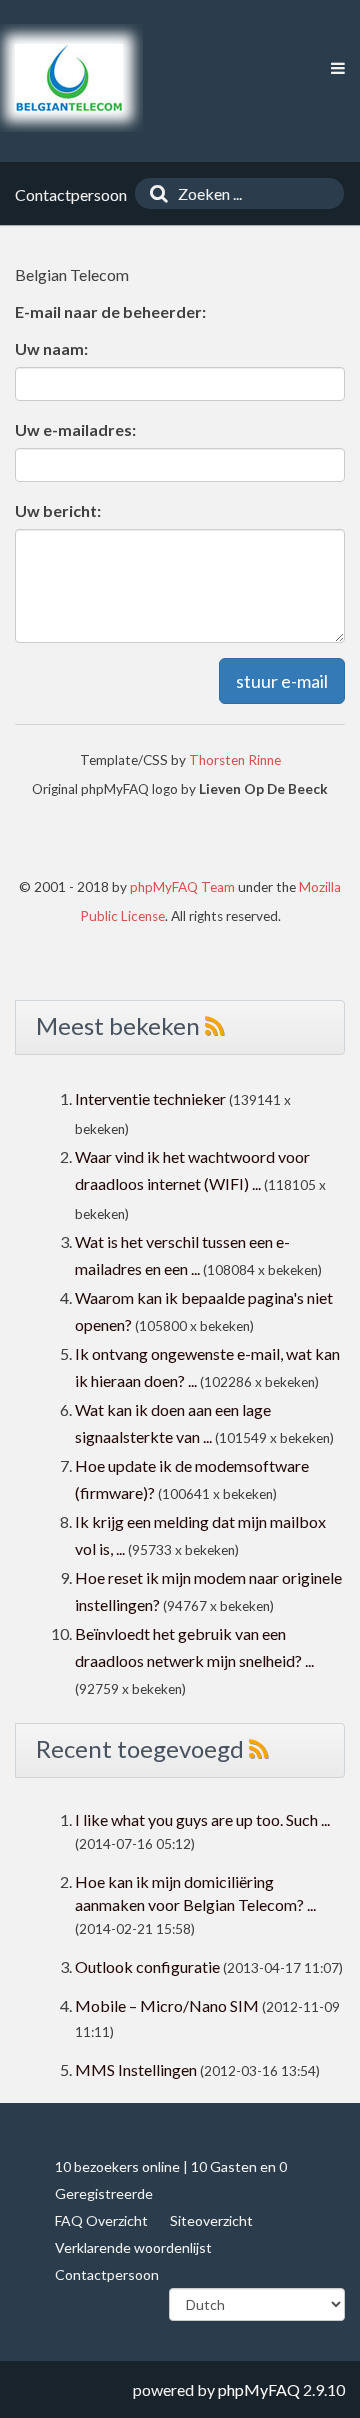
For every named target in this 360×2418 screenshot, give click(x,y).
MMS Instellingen (136, 2069)
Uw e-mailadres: (75, 429)
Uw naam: (51, 348)
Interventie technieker (150, 1098)
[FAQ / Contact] (69, 78)
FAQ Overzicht (101, 2220)
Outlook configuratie (147, 1966)
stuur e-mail (282, 681)
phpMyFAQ (259, 2389)
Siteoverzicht (211, 2220)
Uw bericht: (58, 510)
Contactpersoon (107, 2274)
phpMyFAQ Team (182, 887)
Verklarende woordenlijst (133, 2247)
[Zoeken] (154, 193)
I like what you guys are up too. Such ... (202, 1819)
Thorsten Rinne (235, 760)
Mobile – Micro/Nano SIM (167, 2005)
